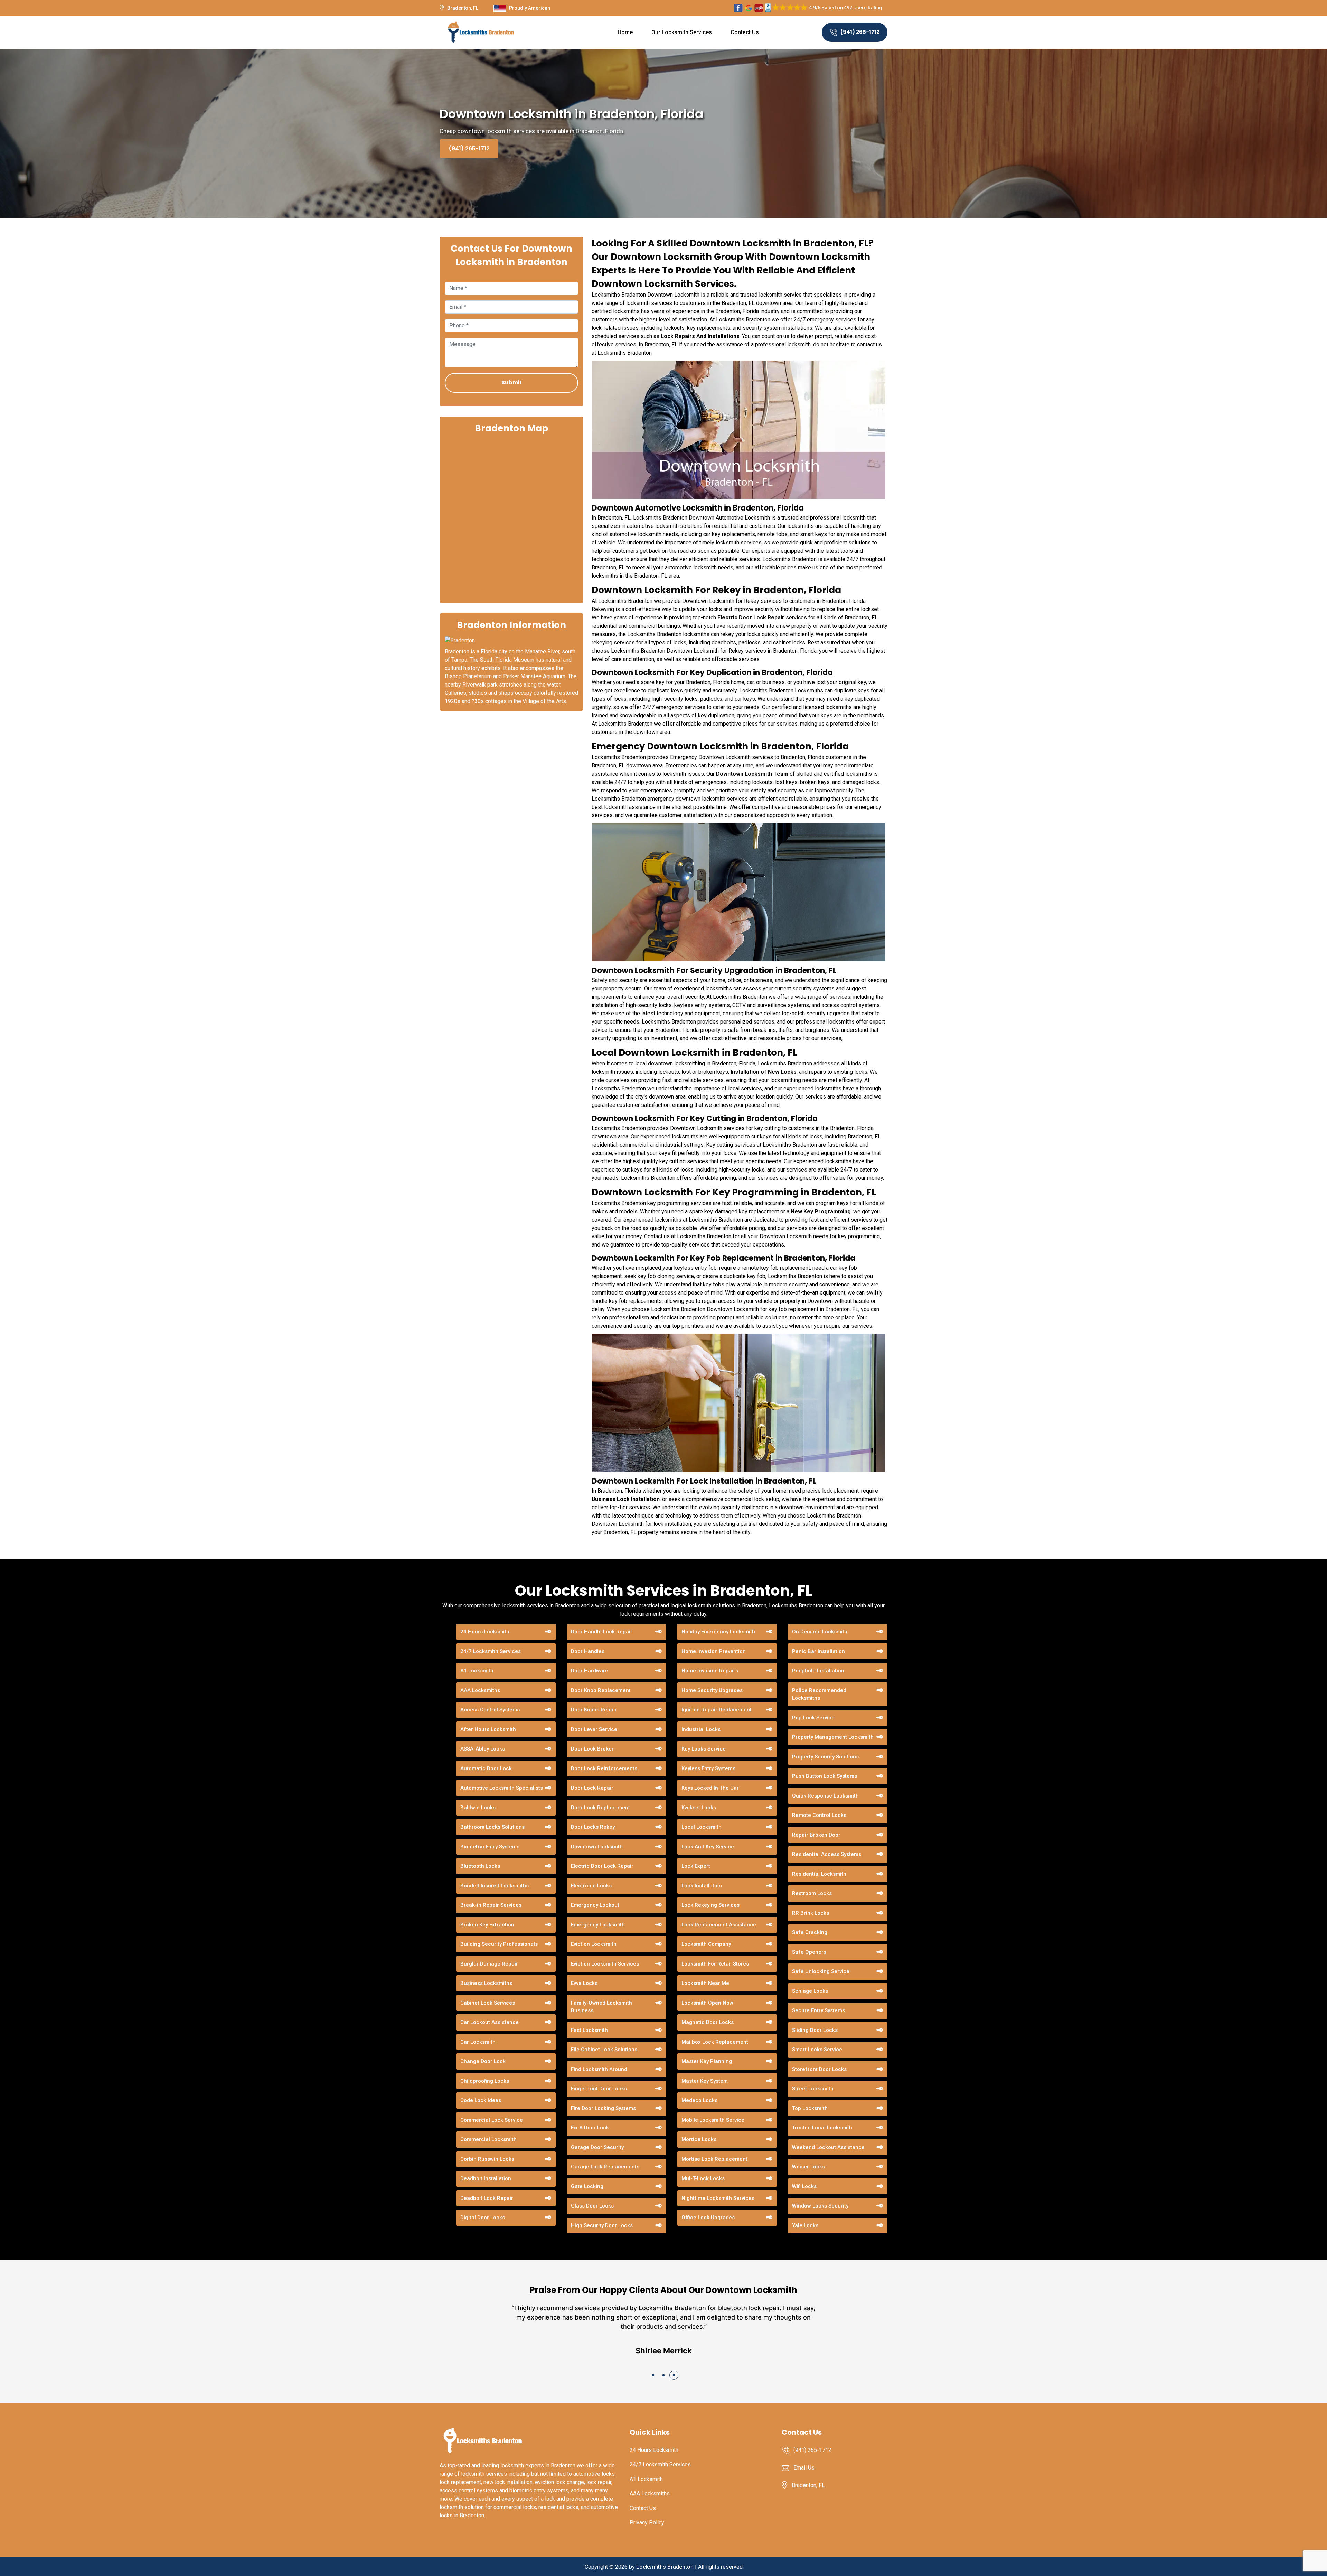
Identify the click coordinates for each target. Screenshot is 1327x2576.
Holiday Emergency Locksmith (718, 1632)
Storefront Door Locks (819, 2069)
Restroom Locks (812, 1893)
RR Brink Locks (811, 1913)
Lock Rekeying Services (710, 1905)
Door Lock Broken (593, 1749)
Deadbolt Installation (486, 2178)
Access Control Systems (490, 1710)
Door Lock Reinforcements (604, 1768)
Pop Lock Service (813, 1718)
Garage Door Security (597, 2147)
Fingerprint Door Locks (599, 2089)
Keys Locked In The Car (710, 1788)
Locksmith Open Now (707, 2003)
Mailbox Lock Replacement (715, 2042)
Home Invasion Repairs (710, 1671)
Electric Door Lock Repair (602, 1866)
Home (625, 32)
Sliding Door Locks (815, 2030)
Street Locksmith (813, 2089)
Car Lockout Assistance (490, 2022)
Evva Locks (584, 1983)
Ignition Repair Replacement (717, 1710)
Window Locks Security (820, 2206)
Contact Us (745, 32)
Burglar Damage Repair (489, 1964)
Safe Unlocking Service (821, 1971)
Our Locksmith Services (682, 32)
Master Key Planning (707, 2061)
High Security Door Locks (602, 2225)
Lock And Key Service (708, 1847)
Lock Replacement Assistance (719, 1925)
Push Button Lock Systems (825, 1776)
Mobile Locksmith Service (713, 2120)
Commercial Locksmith (488, 2139)
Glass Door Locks (592, 2206)
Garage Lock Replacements (605, 2167)
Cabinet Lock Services (488, 2003)
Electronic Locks (591, 1886)
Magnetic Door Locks (708, 2022)
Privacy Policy (647, 2523)
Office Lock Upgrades (708, 2218)
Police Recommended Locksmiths (819, 1694)
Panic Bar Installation (818, 1651)
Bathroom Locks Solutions (492, 1827)
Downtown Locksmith (597, 1847)
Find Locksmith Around (599, 2069)
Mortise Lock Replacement (714, 2159)
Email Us (804, 2468)
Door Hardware (590, 1671)
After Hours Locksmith (488, 1729)
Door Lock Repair (592, 1788)
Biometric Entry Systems (490, 1847)
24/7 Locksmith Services (491, 1651)
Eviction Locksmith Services (605, 1964)
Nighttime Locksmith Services (718, 2198)
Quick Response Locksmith (825, 1796)
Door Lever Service (594, 1729)
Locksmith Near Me (705, 1983)
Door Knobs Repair (594, 1710)
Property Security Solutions (825, 1757)
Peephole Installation (818, 1671)
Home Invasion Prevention (714, 1651)
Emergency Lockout (595, 1905)
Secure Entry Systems (818, 2010)
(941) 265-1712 (860, 32)
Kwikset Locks (699, 1808)
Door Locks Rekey (593, 1827)
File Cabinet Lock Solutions (604, 2050)
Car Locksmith (478, 2042)
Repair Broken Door (816, 1835)
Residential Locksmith (819, 1874)
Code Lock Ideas (481, 2100)
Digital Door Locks (483, 2218)
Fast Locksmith (589, 2030)
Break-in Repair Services (491, 1905)
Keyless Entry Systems (708, 1768)
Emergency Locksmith (598, 1925)
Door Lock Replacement (600, 1808)
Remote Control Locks (819, 1815)
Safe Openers (809, 1952)
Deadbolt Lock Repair (487, 2198)
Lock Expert (696, 1866)
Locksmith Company (706, 1944)
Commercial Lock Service (492, 2120)
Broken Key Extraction (487, 1925)
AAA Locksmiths (480, 1690)
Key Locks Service (704, 1749)
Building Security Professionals (499, 1944)
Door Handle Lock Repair (602, 1632)
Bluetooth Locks (480, 1866)
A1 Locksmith (477, 1671)
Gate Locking (587, 2186)
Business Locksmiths (486, 1983)
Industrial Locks (701, 1729)
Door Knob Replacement (601, 1690)
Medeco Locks (699, 2100)
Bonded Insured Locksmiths (495, 1886)
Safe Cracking (810, 1932)
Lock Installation (702, 1886)
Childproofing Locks (485, 2081)
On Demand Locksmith (820, 1632)
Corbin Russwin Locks (487, 2159)
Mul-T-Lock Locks (703, 2178)
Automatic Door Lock (486, 1768)
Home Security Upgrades (712, 1690)
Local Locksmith (702, 1827)
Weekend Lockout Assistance (828, 2147)
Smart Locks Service (817, 2050)
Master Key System (705, 2081)
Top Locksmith (810, 2108)
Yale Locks (805, 2225)
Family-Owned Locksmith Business (601, 2007)
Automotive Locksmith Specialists (502, 1788)
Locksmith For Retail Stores (715, 1964)
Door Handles (588, 1651)
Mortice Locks (699, 2139)
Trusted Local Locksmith (822, 2128)
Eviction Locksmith (594, 1944)
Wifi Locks (804, 2186)
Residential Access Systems (827, 1854)
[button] (653, 2375)
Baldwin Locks (478, 1808)
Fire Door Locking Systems (603, 2108)
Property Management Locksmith (833, 1737)
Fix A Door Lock (590, 2128)
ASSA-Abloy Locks (483, 1749)
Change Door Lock (483, 2061)
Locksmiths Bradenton (665, 2567)
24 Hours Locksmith (485, 1632)
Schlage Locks (810, 1991)
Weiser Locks (808, 2167)
